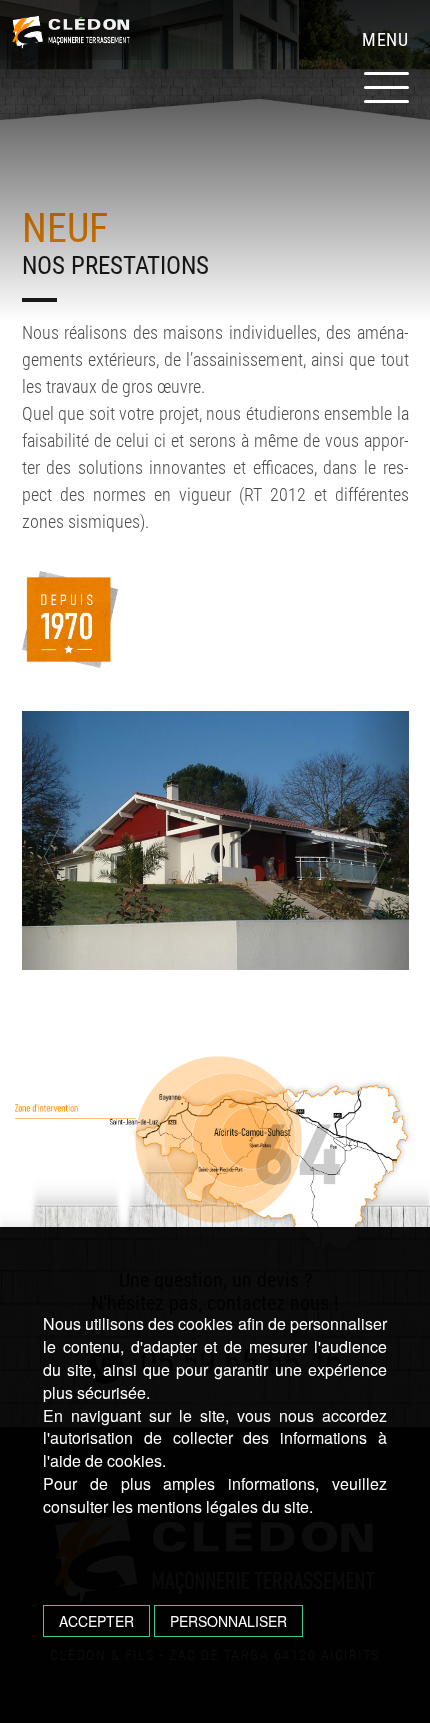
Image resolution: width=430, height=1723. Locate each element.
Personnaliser (228, 1621)
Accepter (96, 1621)
